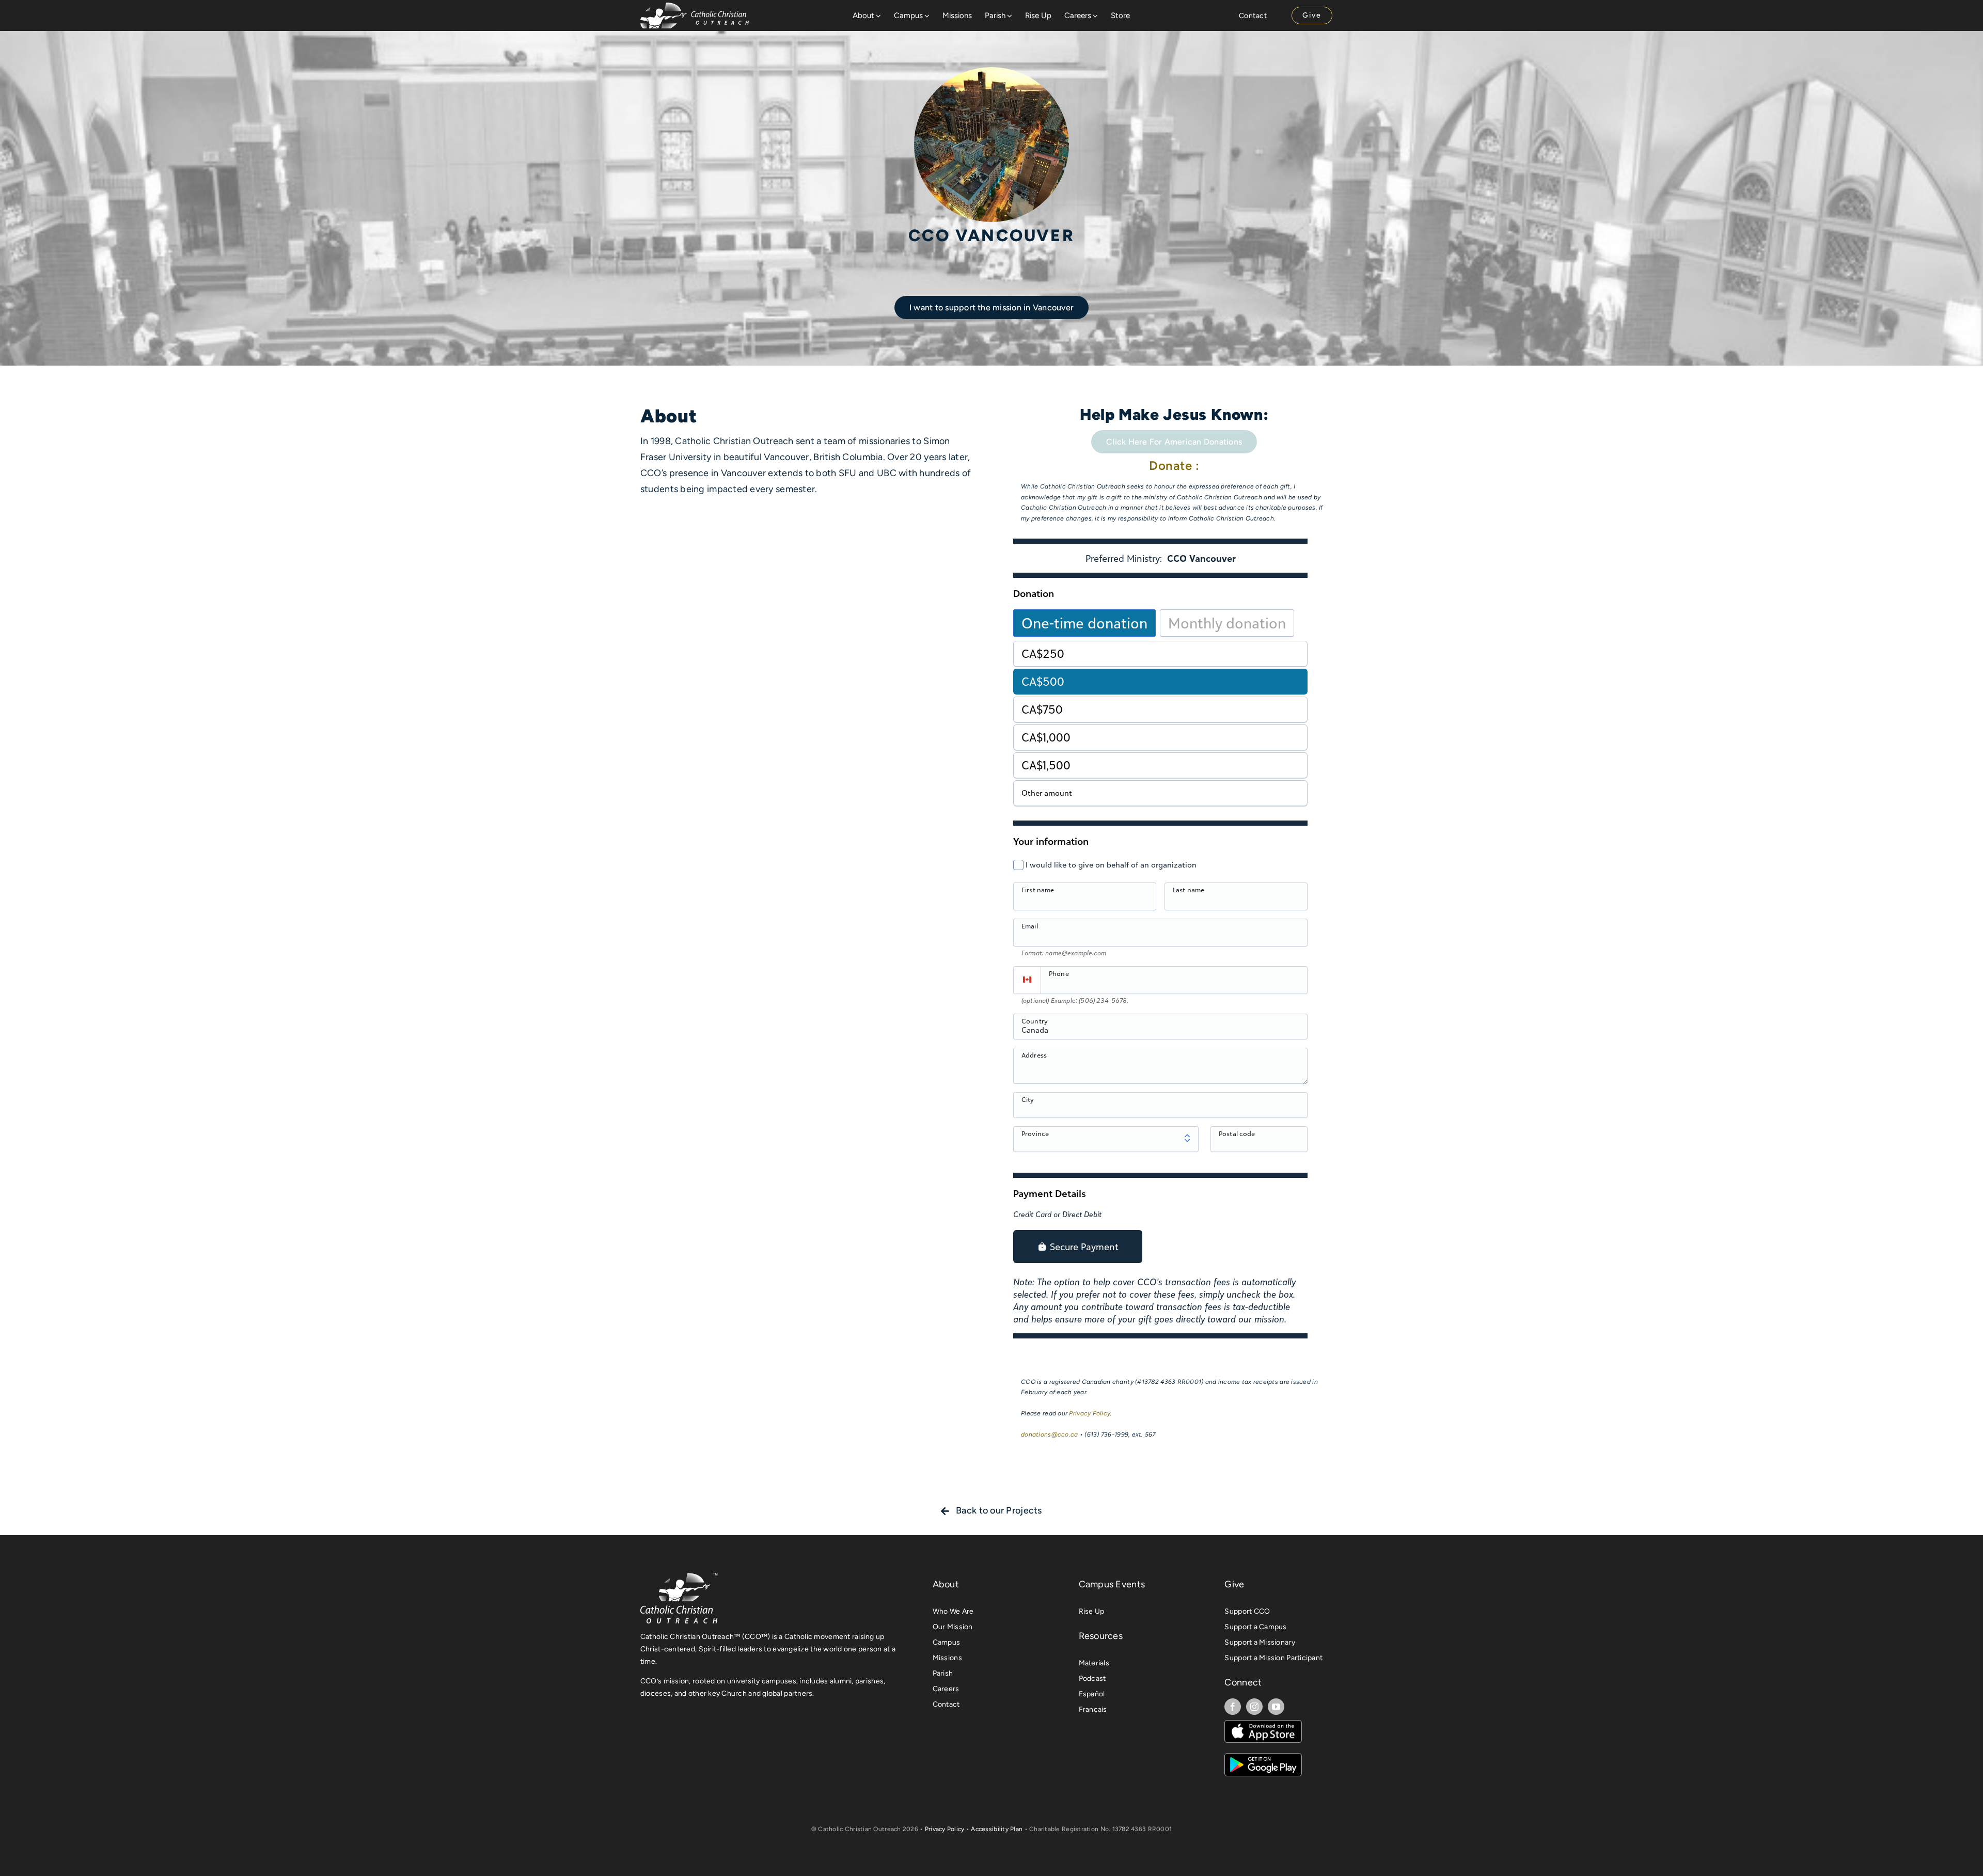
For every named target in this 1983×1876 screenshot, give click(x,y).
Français (1093, 1709)
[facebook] (1233, 1707)
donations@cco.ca (1049, 1434)
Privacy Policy (1090, 1413)
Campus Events (1112, 1584)
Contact (946, 1704)
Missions (947, 1658)
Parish (943, 1673)
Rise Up (1092, 1611)
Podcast (1092, 1678)
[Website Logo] (695, 7)
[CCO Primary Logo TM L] (679, 1576)
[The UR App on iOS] (1263, 1725)
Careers (946, 1689)
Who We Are (953, 1611)
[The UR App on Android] (1263, 1758)
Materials (1094, 1663)
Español (1092, 1694)
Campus (947, 1642)
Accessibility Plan (997, 1829)
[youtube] (1276, 1707)
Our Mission (953, 1627)
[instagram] (1254, 1707)
